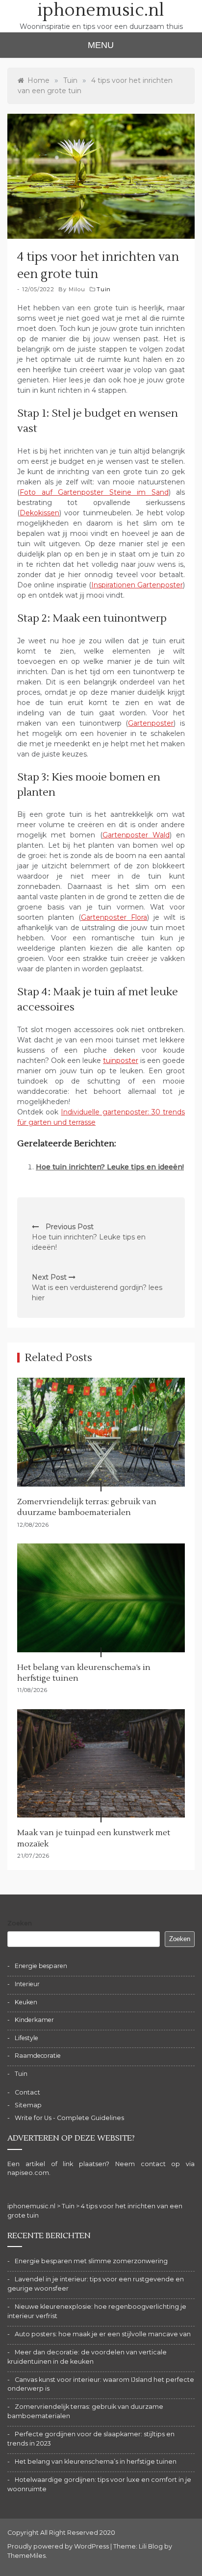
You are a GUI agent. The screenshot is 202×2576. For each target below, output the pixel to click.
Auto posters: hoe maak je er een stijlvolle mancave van (103, 2334)
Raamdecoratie (38, 2056)
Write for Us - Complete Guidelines (69, 2118)
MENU (101, 45)
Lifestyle (26, 2038)
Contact (27, 2092)
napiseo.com (28, 2173)
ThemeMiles (26, 2556)
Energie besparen (41, 1966)
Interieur (27, 1984)
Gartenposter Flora (114, 917)
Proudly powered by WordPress (59, 2546)
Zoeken (20, 1923)
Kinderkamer (34, 2020)
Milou (77, 289)
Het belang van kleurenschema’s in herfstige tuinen (96, 2462)
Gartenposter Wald (136, 835)
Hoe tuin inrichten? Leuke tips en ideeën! (110, 1167)
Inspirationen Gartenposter (137, 585)
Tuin (104, 289)
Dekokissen (39, 513)
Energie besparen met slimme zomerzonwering (91, 2261)
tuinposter (121, 1061)
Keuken (26, 2002)
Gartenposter (151, 723)
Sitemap (28, 2105)
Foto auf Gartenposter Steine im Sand (94, 492)
